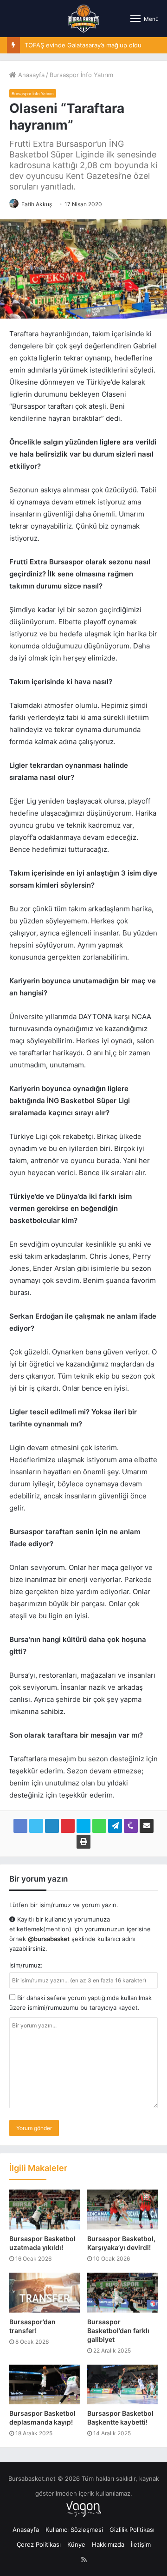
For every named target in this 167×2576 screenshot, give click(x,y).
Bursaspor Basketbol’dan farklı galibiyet (118, 2331)
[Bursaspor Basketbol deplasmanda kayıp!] (45, 2385)
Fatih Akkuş (37, 204)
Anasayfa (30, 75)
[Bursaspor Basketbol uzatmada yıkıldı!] (45, 2210)
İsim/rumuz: (26, 1965)
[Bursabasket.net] (83, 19)
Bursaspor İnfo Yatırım (81, 75)
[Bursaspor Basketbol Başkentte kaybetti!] (122, 2385)
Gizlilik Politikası (132, 2530)
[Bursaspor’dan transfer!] (45, 2293)
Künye (76, 2544)
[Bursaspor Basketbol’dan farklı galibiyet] (122, 2293)
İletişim (141, 2544)
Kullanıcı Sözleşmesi (74, 2530)
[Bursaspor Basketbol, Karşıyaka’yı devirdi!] (122, 2210)
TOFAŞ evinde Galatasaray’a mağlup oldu (83, 45)
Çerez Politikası (39, 2544)
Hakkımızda (108, 2544)
